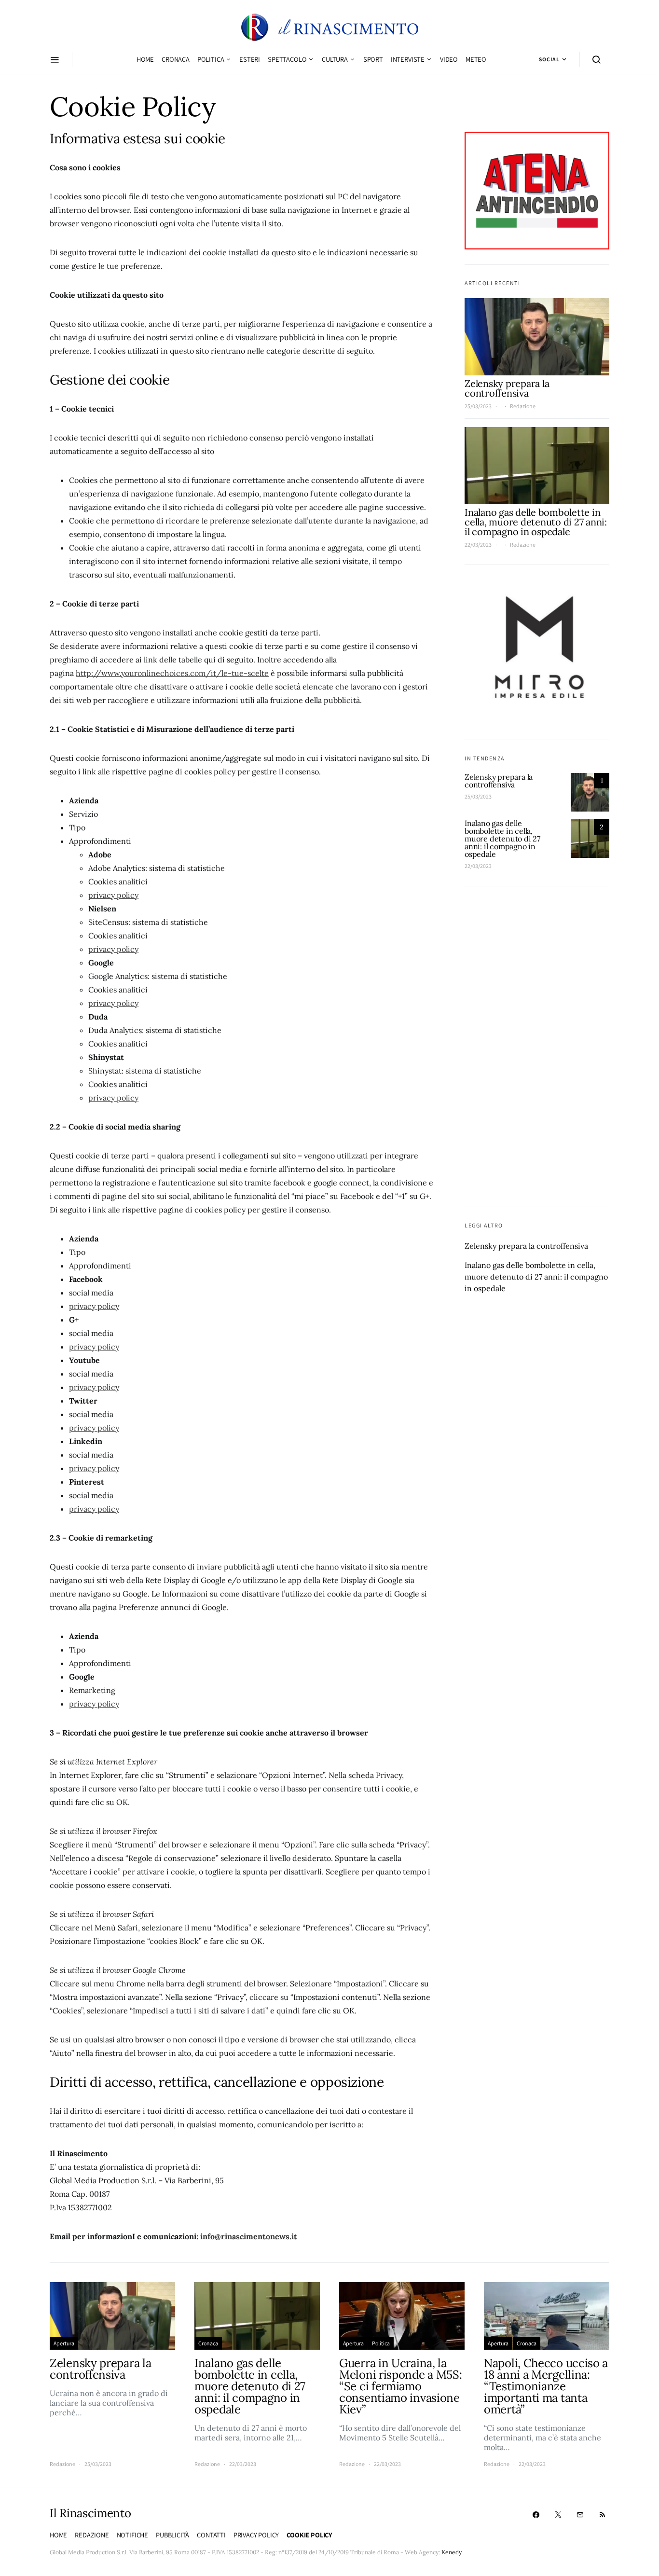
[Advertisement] (537, 1047)
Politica (211, 59)
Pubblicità (172, 2535)
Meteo (476, 59)
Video (449, 59)
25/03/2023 (478, 406)
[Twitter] (558, 2515)
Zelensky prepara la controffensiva (507, 389)
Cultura (335, 59)
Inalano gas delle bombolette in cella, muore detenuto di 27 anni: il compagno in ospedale (536, 522)
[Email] (580, 2515)
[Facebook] (536, 2515)
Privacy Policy (256, 2535)
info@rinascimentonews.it (249, 2236)
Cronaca (176, 59)
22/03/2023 (478, 545)
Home (145, 59)
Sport (373, 59)
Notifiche (132, 2535)
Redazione (523, 406)
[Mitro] (537, 652)
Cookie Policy (309, 2535)
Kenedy (452, 2552)
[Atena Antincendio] (537, 190)
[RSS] (602, 2515)
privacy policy (113, 895)
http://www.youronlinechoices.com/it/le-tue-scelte (172, 673)
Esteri (250, 59)
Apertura (64, 2343)
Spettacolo (287, 59)
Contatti (211, 2535)
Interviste (408, 59)
